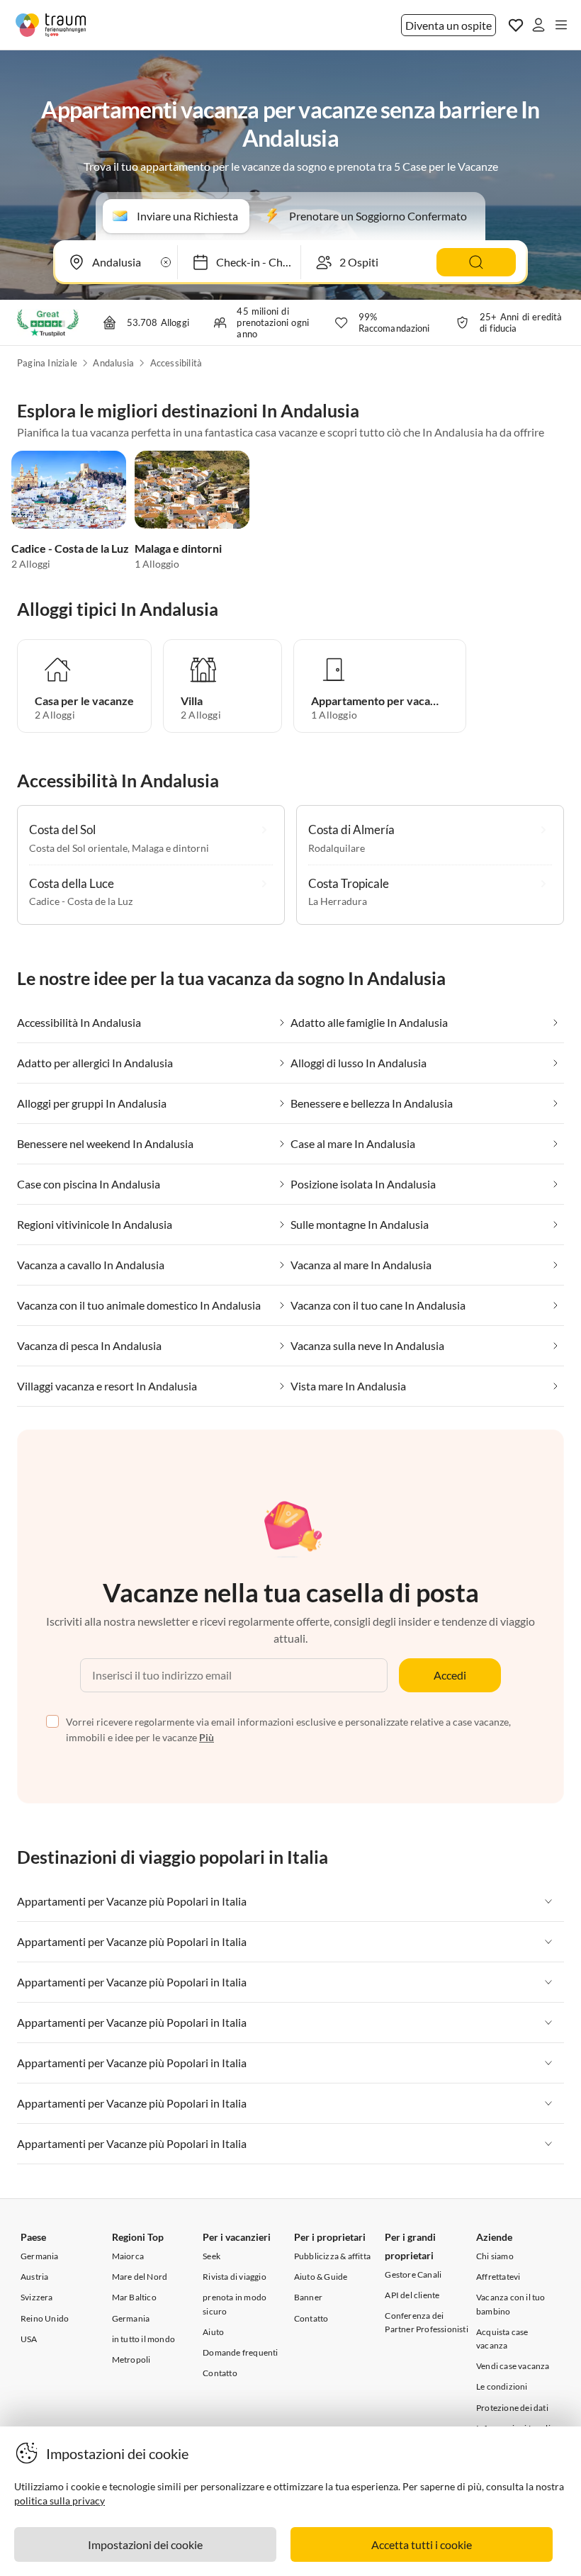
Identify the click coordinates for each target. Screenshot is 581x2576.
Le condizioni (502, 2386)
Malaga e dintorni (178, 548)
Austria (34, 2277)
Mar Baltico (134, 2297)
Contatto (220, 2373)
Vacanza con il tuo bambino (511, 2304)
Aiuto (213, 2332)
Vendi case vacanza (513, 2366)
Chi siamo (495, 2256)
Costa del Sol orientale (78, 848)
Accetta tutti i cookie (422, 2544)
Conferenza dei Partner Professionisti (426, 2322)
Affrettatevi (498, 2277)
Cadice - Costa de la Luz (70, 548)
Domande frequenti (240, 2352)
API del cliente (412, 2295)
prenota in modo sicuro (235, 2304)
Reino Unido (45, 2318)
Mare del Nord (140, 2277)
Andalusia (113, 363)
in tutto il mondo (143, 2339)
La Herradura (338, 901)
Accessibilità (176, 363)
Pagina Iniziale (47, 363)
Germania (40, 2256)
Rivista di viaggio (235, 2277)
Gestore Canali (413, 2274)
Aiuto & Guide (321, 2277)
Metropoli (131, 2360)
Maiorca (128, 2256)
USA (29, 2339)
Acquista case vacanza (502, 2339)
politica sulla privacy (60, 2501)
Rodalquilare (337, 848)
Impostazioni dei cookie (145, 2544)
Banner (308, 2297)
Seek (211, 2256)
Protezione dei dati (512, 2408)
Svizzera (37, 2297)
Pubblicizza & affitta (332, 2256)
